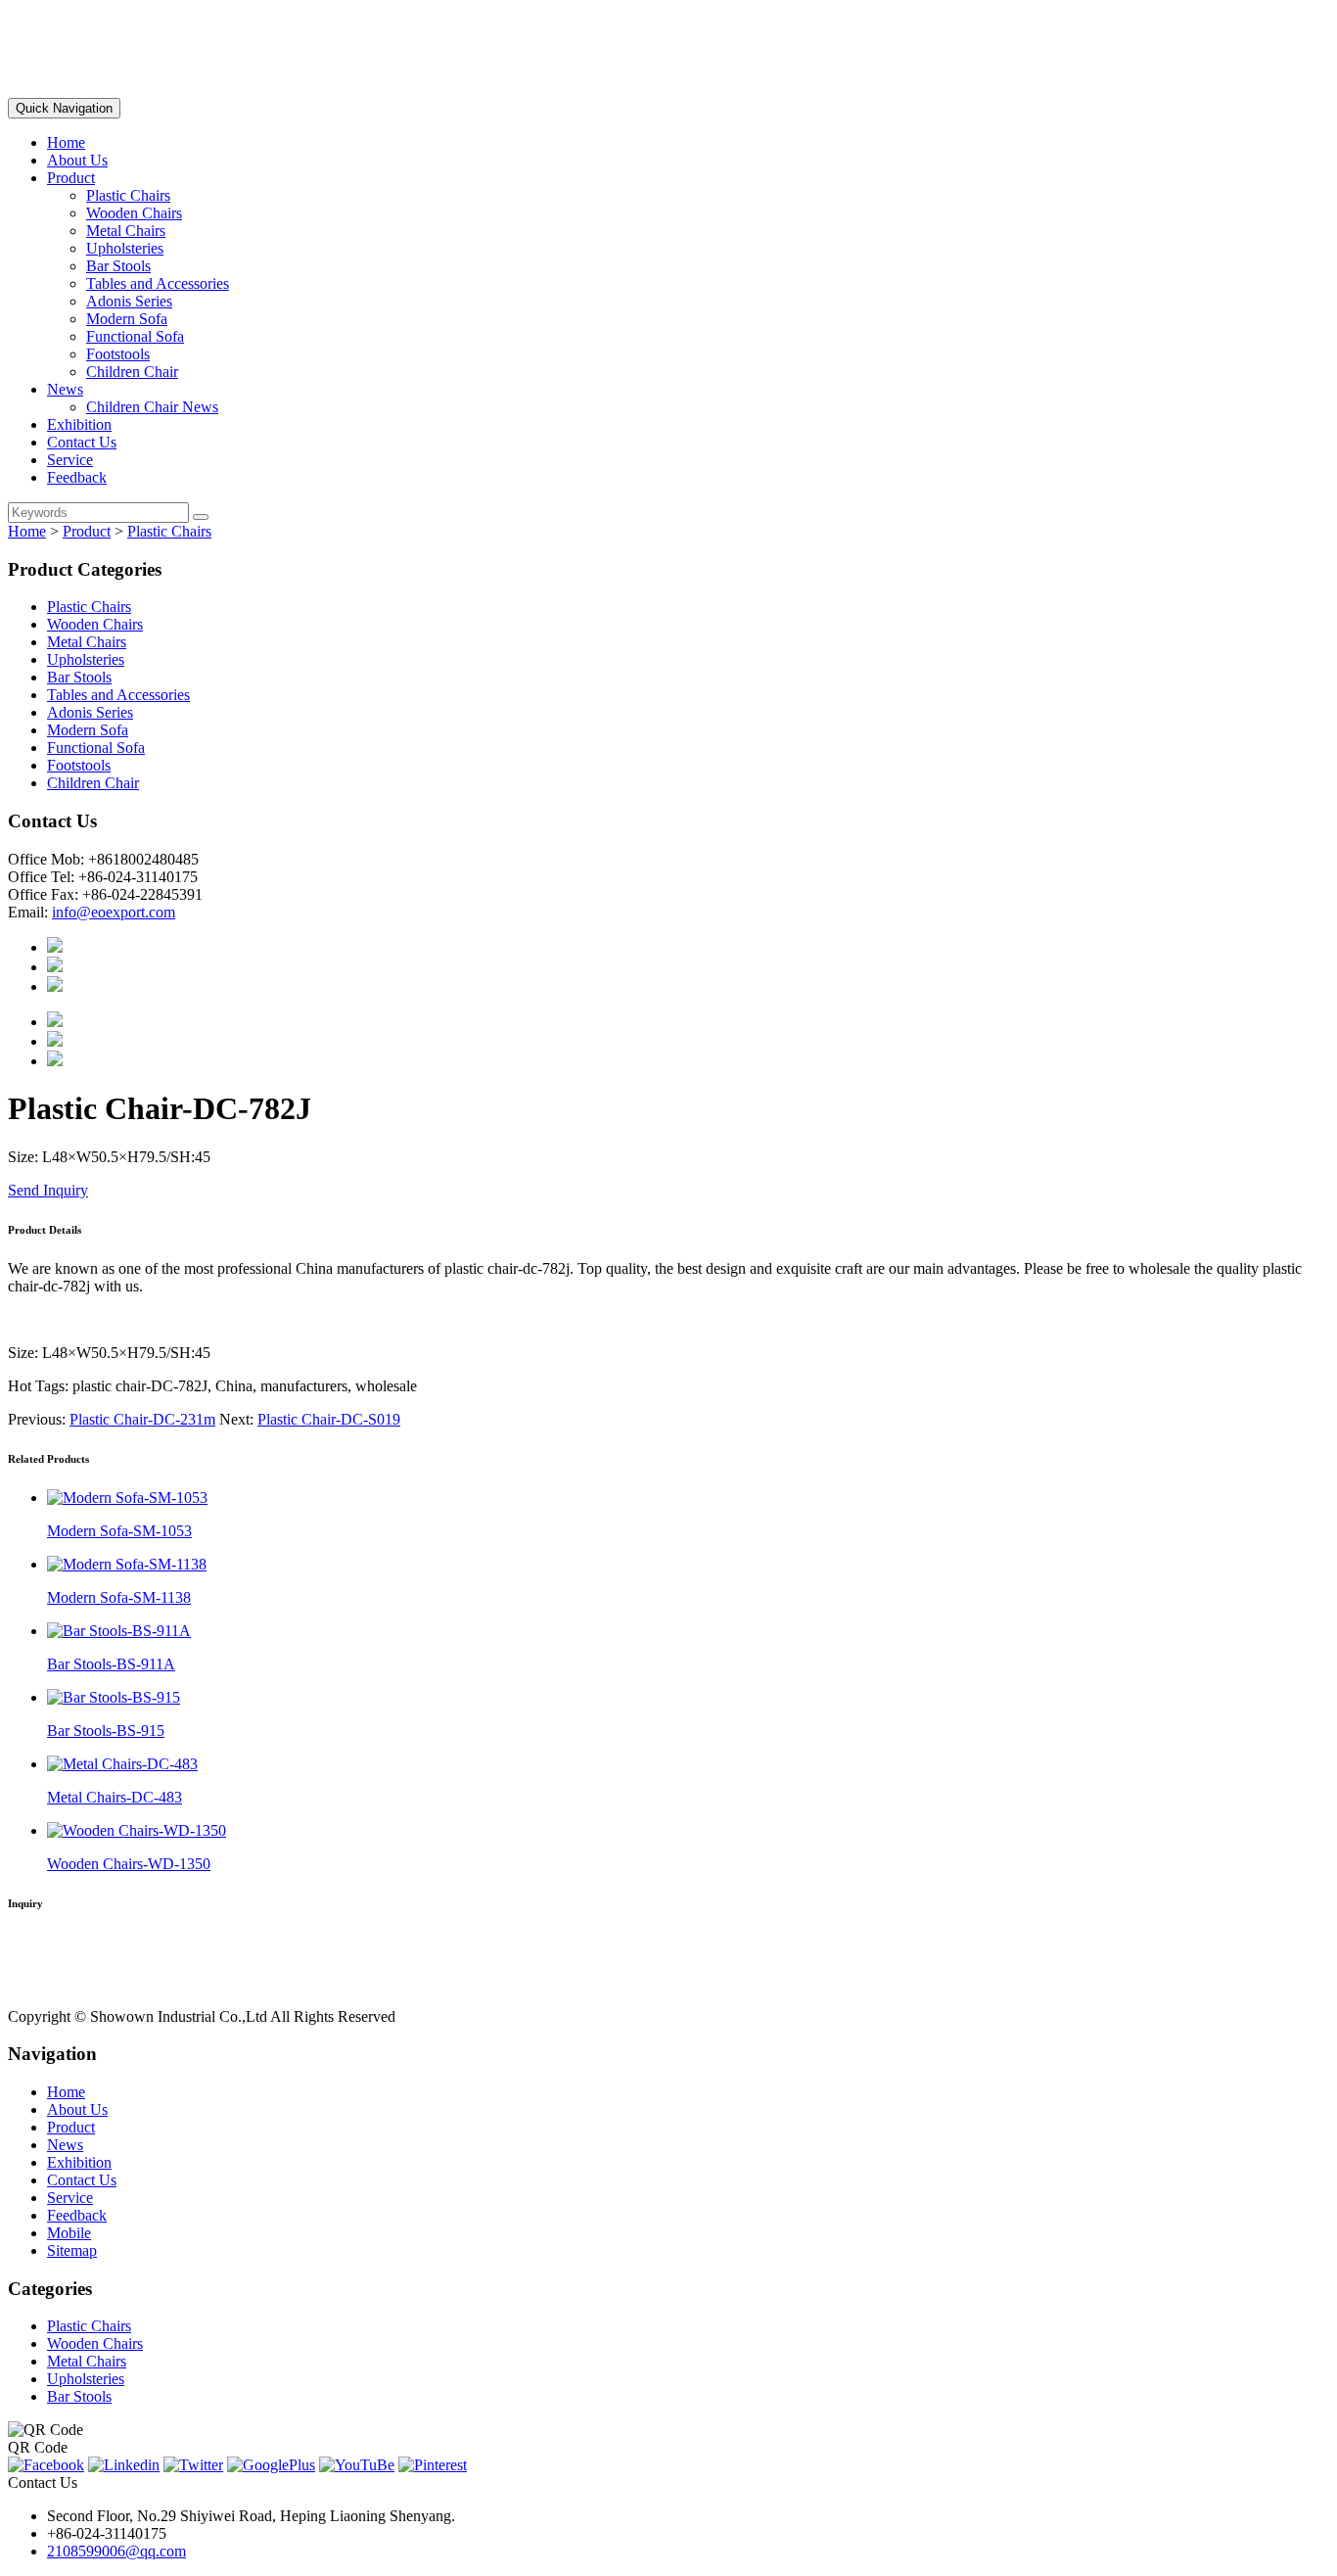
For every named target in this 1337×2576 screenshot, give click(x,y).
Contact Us (82, 442)
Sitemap (72, 2250)
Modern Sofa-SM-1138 (119, 1597)
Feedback (77, 477)
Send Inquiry (48, 1190)
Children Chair (132, 372)
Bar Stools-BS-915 (106, 1731)
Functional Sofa (135, 336)
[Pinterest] (433, 2465)
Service (70, 460)
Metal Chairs (126, 231)
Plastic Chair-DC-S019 (329, 1419)
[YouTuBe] (357, 2465)
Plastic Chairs (128, 195)
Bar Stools (118, 266)
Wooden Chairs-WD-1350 (129, 1864)
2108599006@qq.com (116, 2551)
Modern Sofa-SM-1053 (119, 1531)
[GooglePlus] (271, 2465)
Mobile (69, 2233)
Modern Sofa (127, 319)
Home (66, 142)
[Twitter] (193, 2465)
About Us (77, 160)
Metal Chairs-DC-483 (115, 1797)
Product (71, 178)
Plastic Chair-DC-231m (142, 1419)
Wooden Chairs (134, 213)
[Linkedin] (124, 2465)
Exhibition (79, 424)
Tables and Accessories (158, 283)
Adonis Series (129, 301)
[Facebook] (46, 2465)
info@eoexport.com (114, 912)
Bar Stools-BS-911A (111, 1664)
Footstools (118, 354)
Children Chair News (152, 407)
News (65, 389)
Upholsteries (125, 248)
